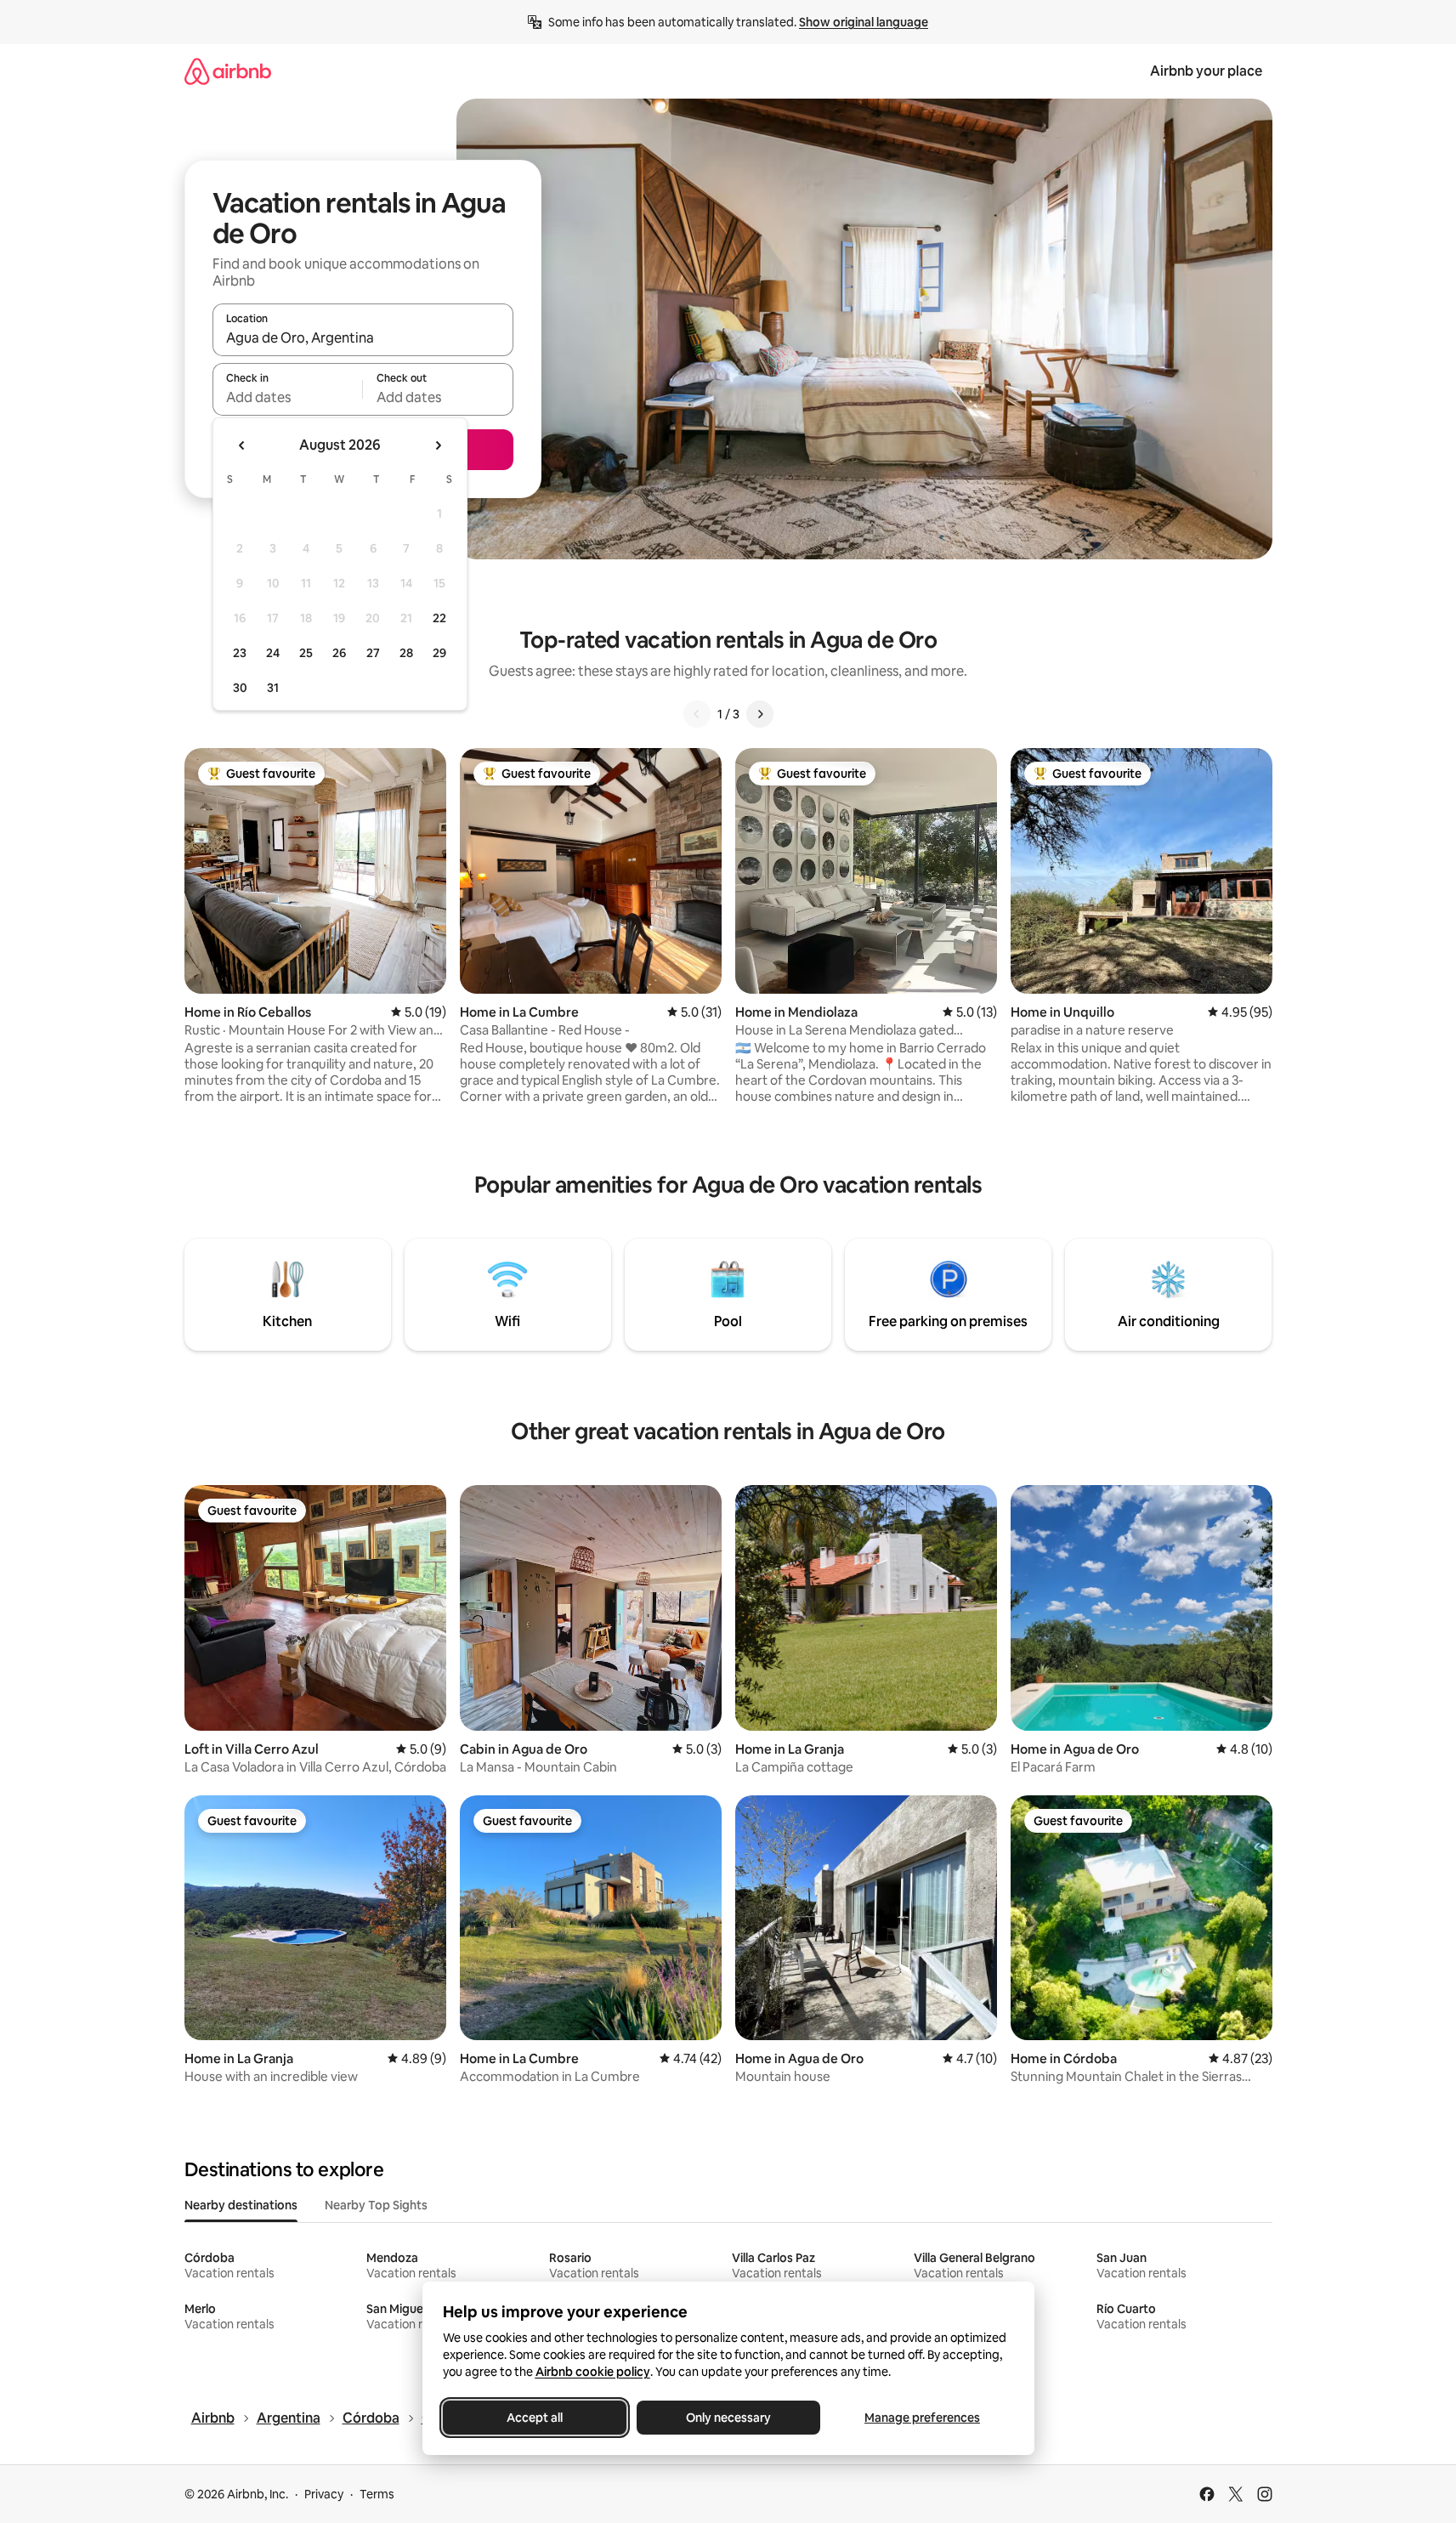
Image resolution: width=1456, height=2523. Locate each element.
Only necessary (728, 2418)
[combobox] (363, 337)
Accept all (535, 2418)
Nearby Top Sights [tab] (376, 2205)
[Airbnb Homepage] (228, 71)
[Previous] (697, 714)
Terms (377, 2494)
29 (439, 653)
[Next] (760, 714)
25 (306, 653)
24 (273, 653)
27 (373, 653)
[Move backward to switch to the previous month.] (242, 445)
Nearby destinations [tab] (241, 2205)
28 (406, 653)
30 (240, 688)
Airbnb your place (1206, 71)
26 (339, 653)
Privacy (324, 2494)
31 (273, 688)
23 (240, 653)
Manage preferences (922, 2418)
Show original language (864, 22)
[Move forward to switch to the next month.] (438, 445)
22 (439, 618)
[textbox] (288, 397)
